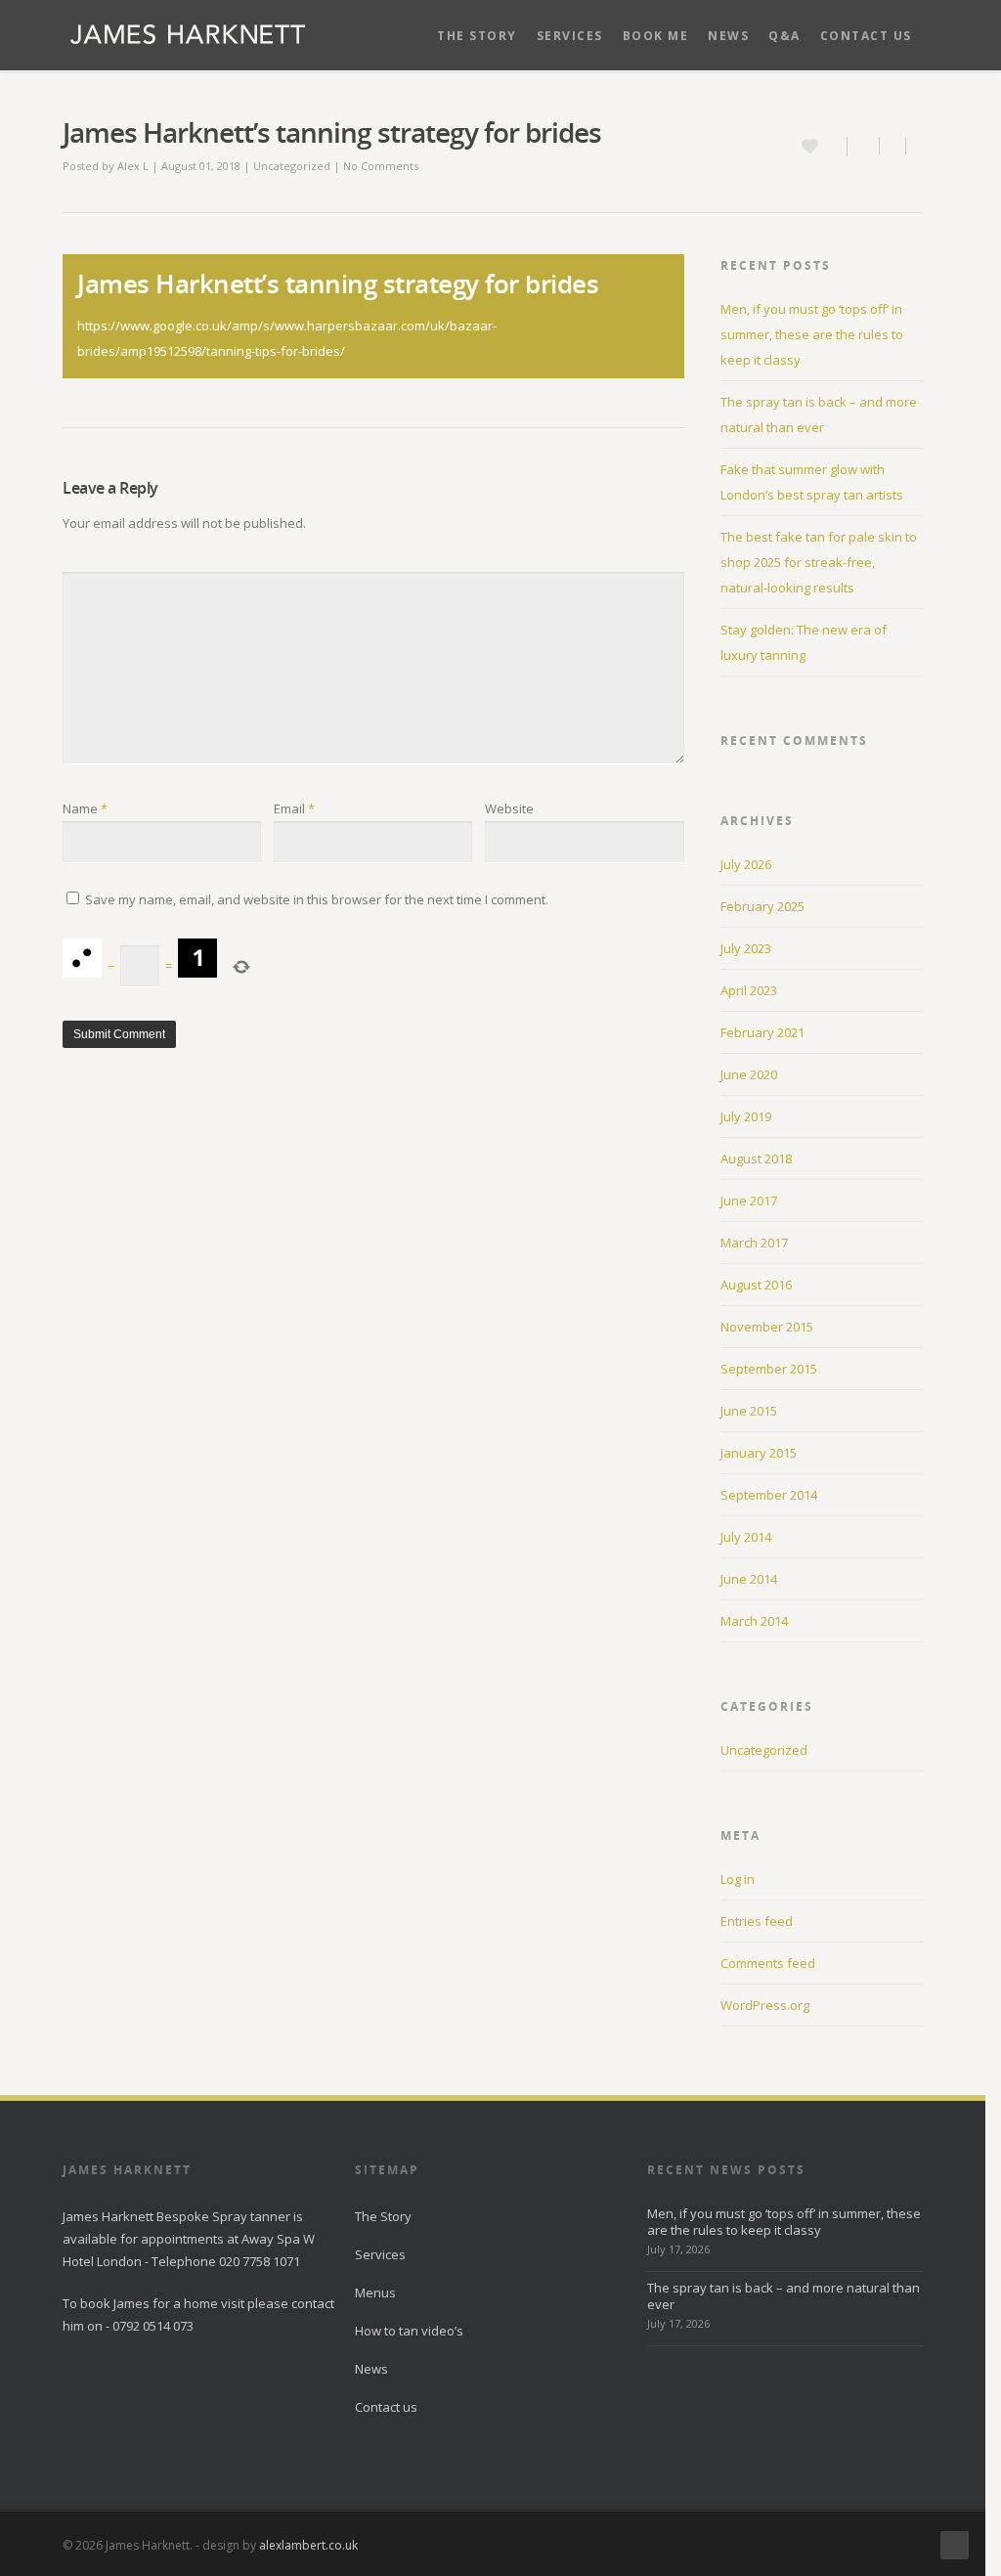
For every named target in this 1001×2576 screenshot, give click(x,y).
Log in (738, 1879)
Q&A (784, 36)
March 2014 (754, 1621)
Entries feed (757, 1921)
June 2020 (749, 1074)
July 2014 (746, 1537)
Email (294, 808)
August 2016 (756, 1285)
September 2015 (769, 1369)
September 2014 (769, 1495)
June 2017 (749, 1201)
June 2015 (749, 1411)
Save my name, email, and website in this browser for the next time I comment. (317, 899)
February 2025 (762, 906)
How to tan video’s (409, 2331)
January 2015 (759, 1453)
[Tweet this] (893, 146)
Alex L (133, 166)
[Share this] (864, 146)
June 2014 (749, 1579)
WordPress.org (765, 2005)
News (728, 36)
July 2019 (746, 1116)
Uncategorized (292, 166)
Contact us (866, 36)
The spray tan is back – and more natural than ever (783, 2296)
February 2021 (762, 1032)
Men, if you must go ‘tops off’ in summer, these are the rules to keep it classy (812, 334)
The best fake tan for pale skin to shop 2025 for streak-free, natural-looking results (819, 562)
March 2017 (754, 1243)
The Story (477, 36)
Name (85, 808)
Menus (375, 2292)
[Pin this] (914, 146)
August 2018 (756, 1158)
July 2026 (746, 864)
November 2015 (767, 1327)
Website (509, 808)
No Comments (381, 166)
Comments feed (768, 1963)
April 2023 (749, 990)
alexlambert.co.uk (308, 2545)
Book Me (656, 36)
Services (570, 36)
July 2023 (746, 948)
